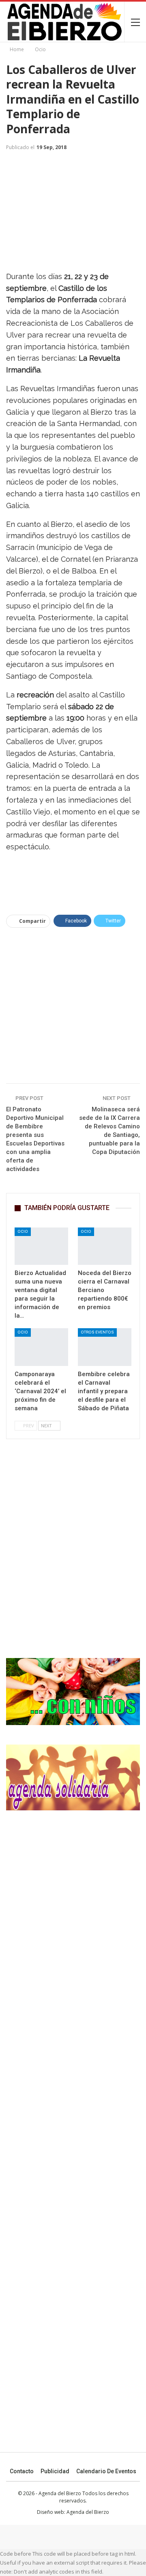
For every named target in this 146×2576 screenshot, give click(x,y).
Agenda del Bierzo (88, 2512)
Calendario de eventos (106, 2471)
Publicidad (55, 2471)
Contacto (22, 2471)
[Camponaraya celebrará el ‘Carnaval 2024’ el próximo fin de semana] (41, 1347)
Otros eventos (97, 1332)
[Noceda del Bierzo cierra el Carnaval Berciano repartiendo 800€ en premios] (105, 1246)
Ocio (23, 1231)
